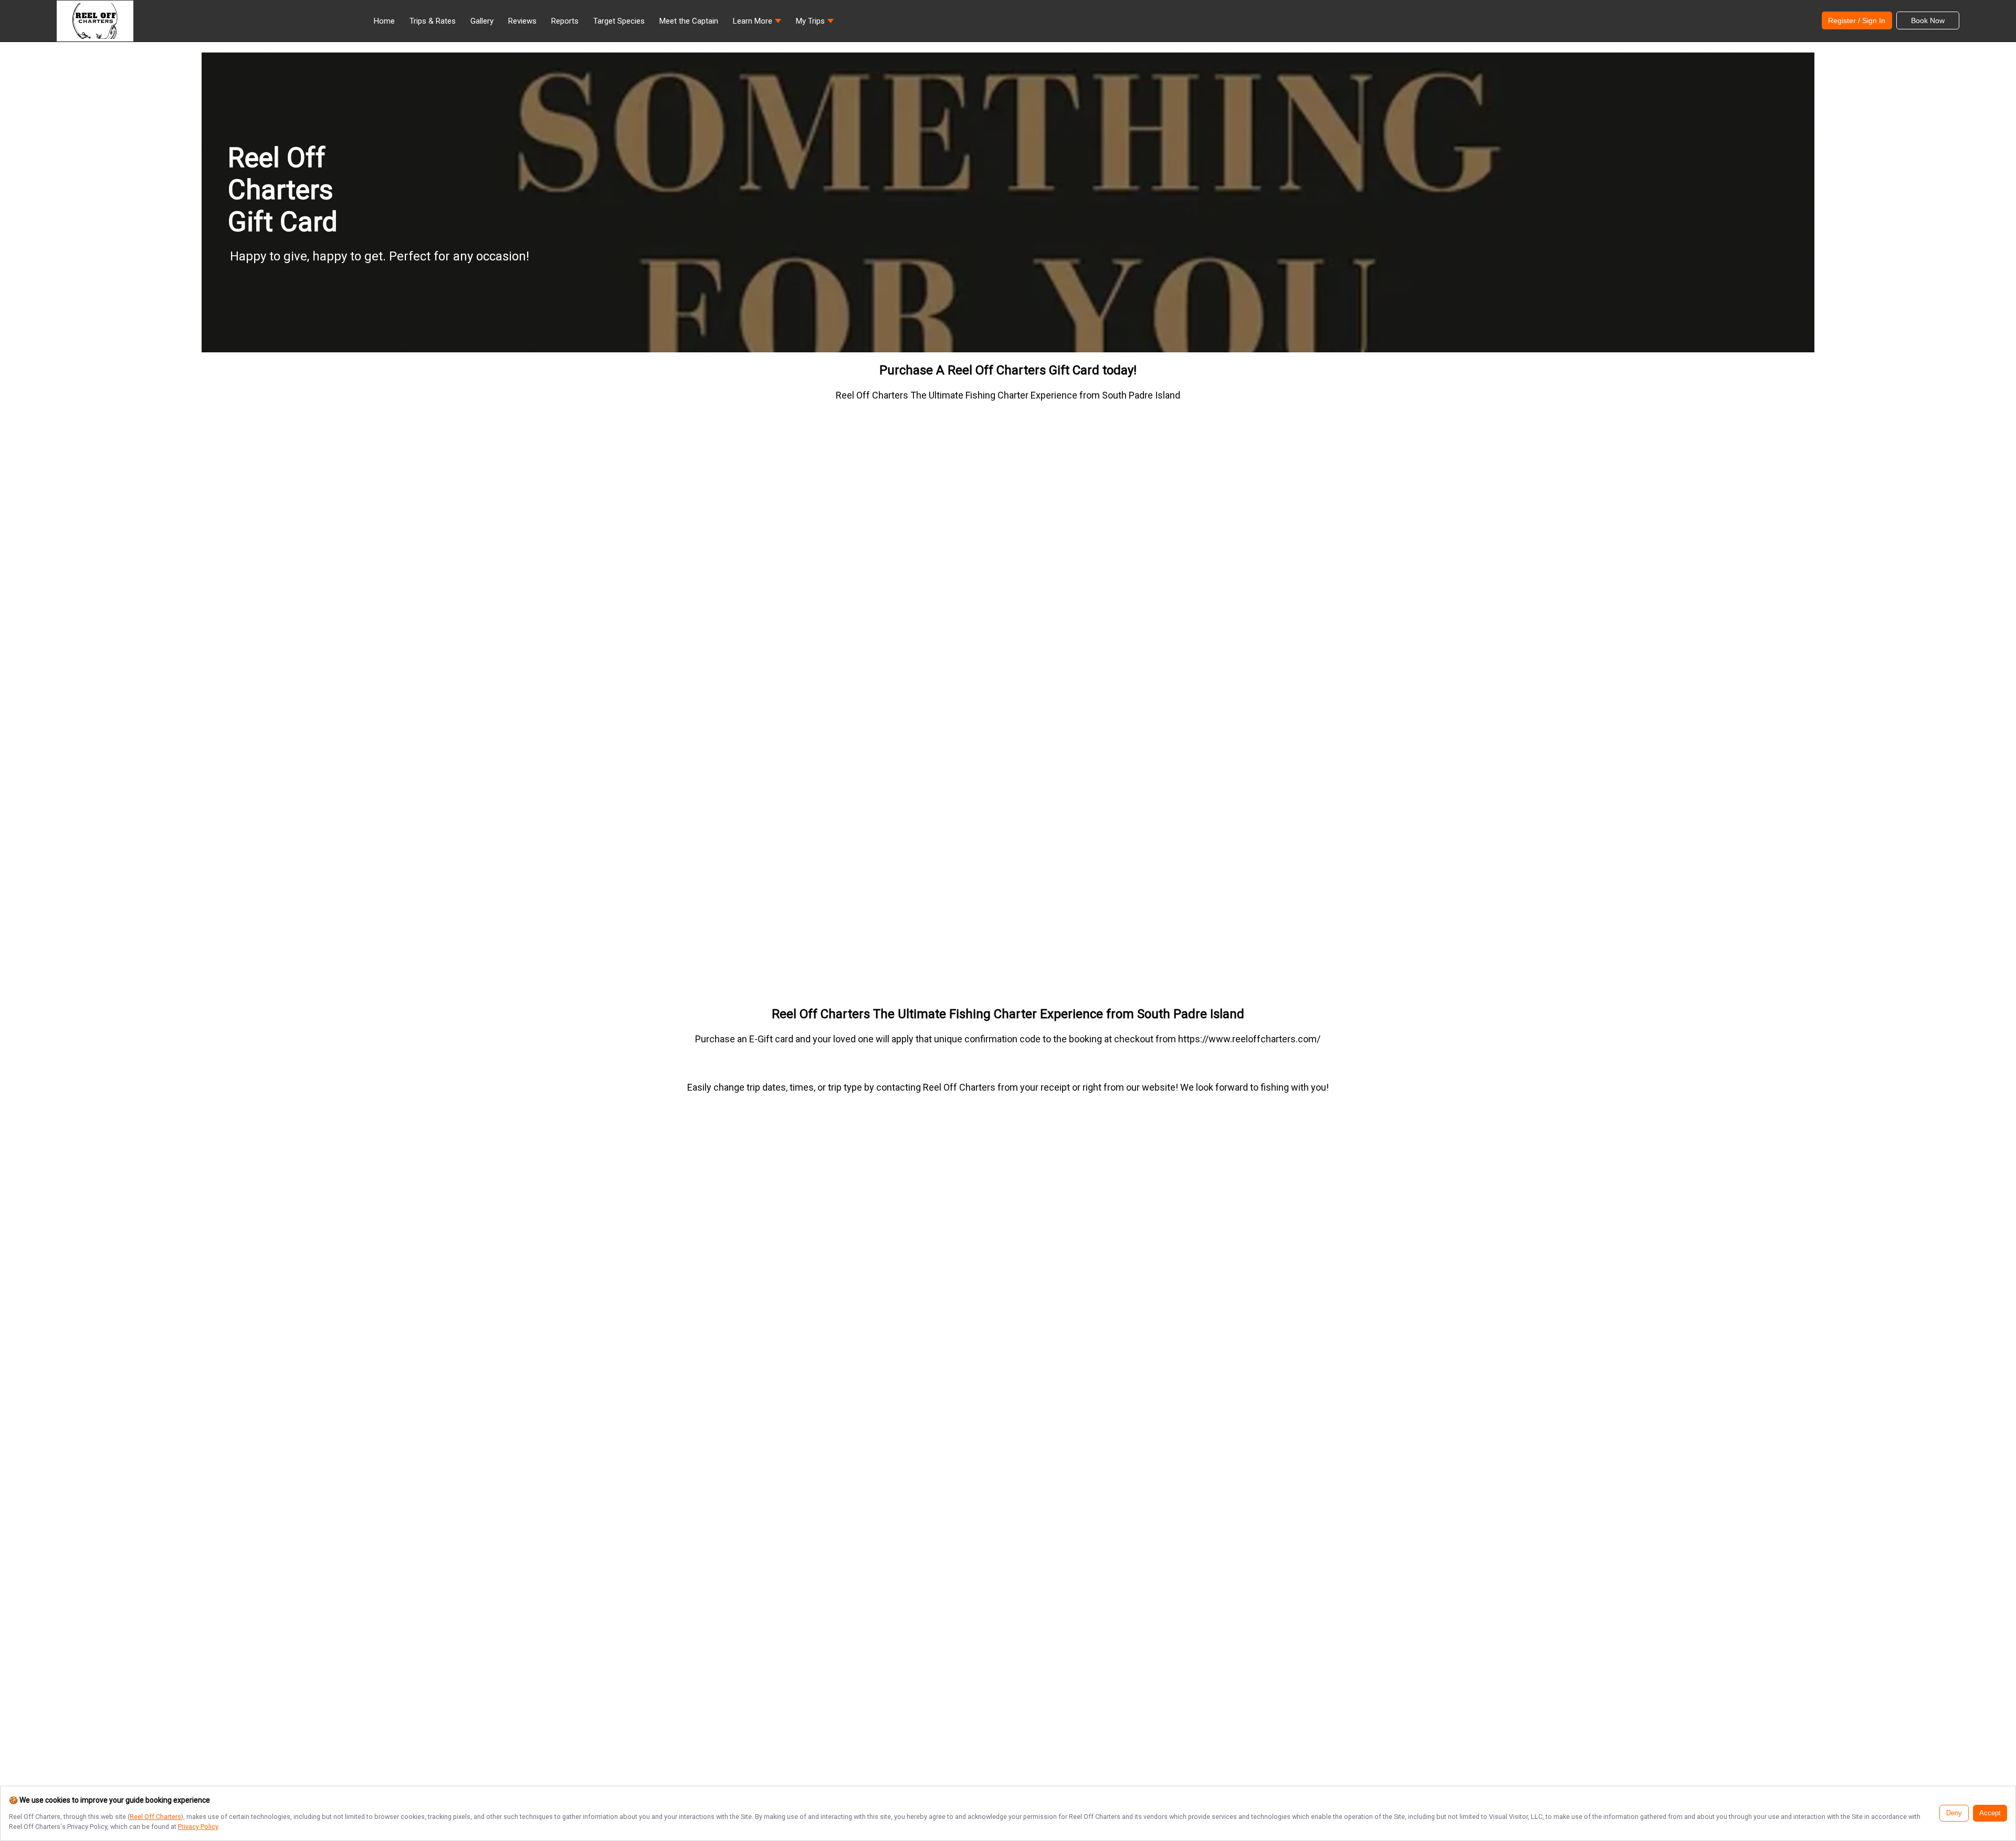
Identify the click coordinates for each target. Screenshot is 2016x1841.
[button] (757, 24)
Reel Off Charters (155, 1817)
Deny (1954, 1813)
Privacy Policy (198, 1827)
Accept (1990, 1813)
